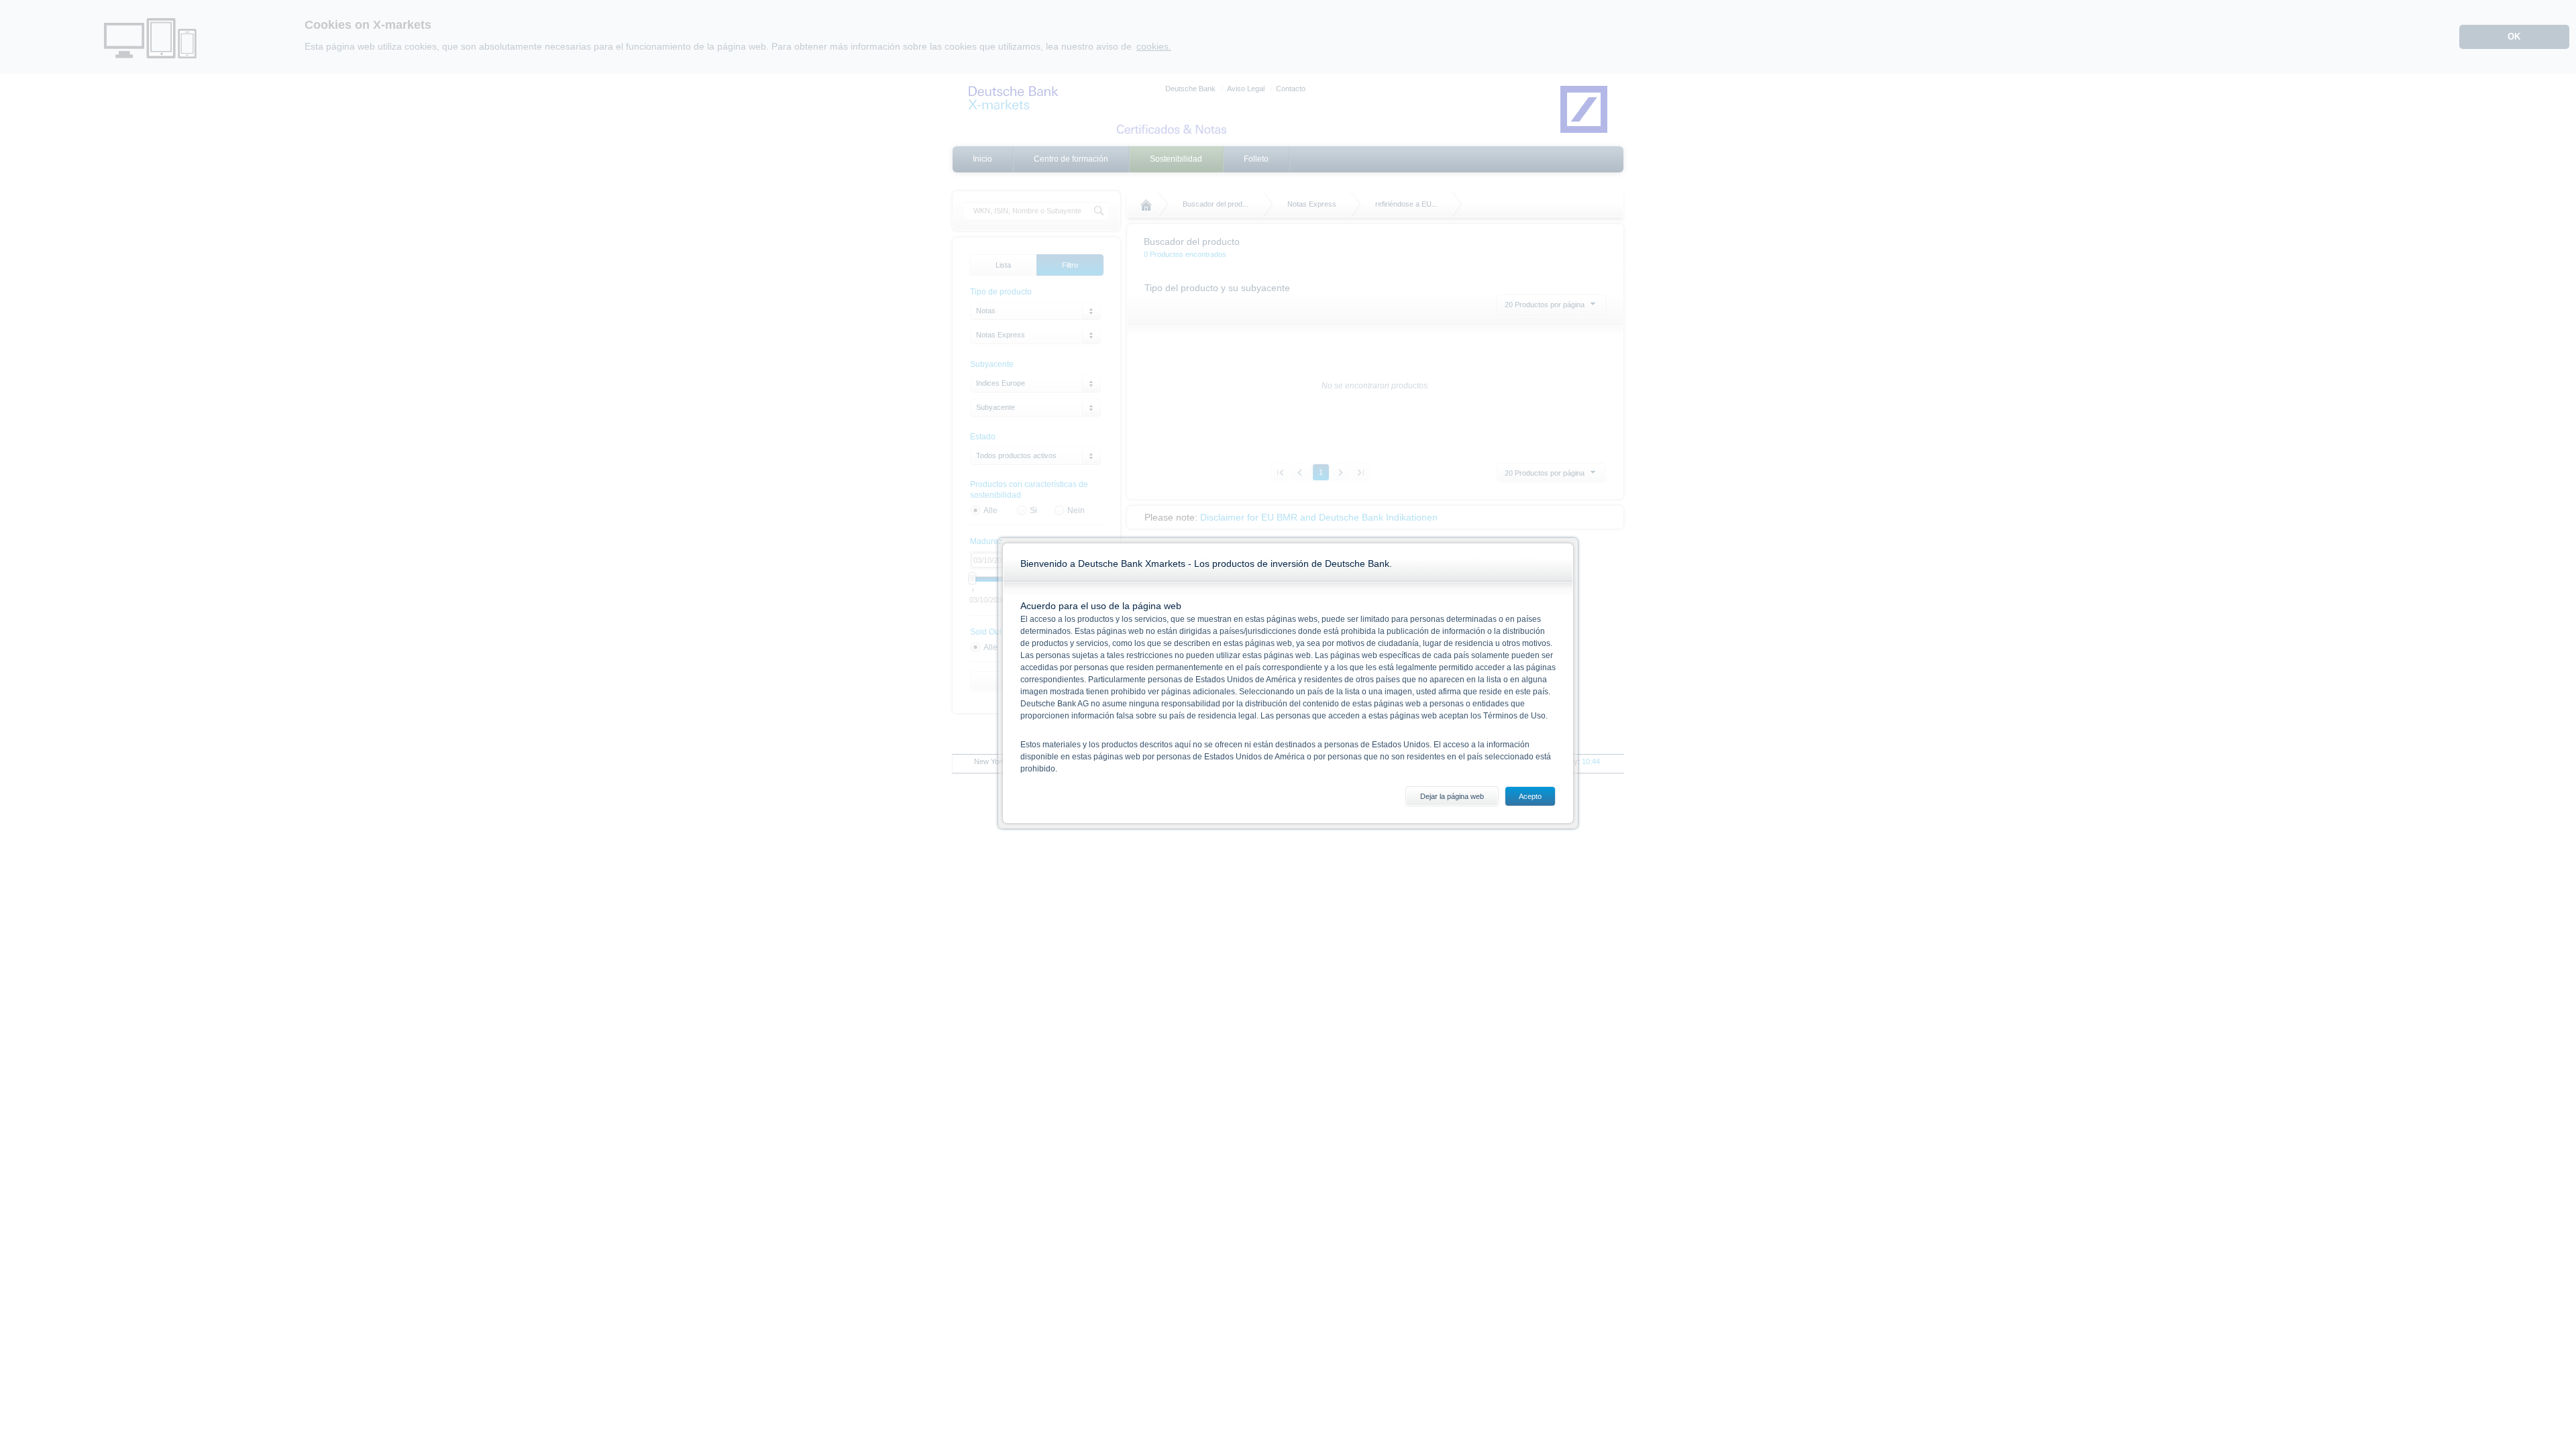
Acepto (1530, 796)
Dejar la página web (1452, 796)
